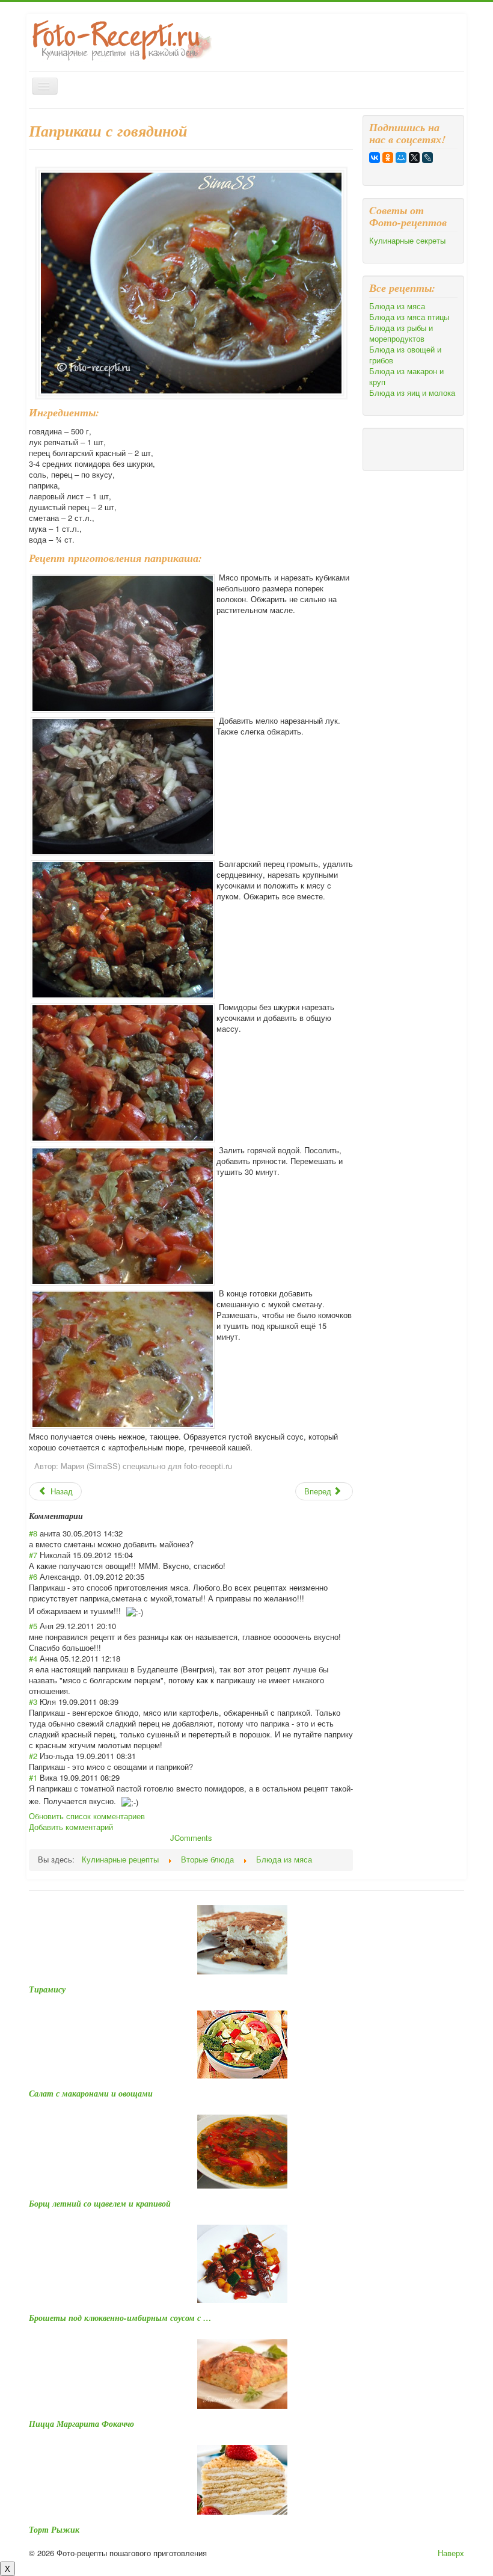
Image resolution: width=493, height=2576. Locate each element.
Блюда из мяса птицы (409, 317)
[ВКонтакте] (375, 158)
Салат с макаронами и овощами (91, 2094)
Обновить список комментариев (87, 1816)
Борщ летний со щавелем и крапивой (100, 2204)
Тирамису (47, 1989)
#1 (33, 1777)
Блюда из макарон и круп (406, 377)
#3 (33, 1702)
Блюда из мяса (397, 306)
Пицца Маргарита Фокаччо (81, 2424)
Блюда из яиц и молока (412, 393)
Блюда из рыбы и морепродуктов (401, 333)
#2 (33, 1756)
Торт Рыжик (54, 2530)
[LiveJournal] (427, 158)
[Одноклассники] (388, 158)
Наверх (451, 2553)
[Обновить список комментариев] (87, 1516)
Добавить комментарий (71, 1827)
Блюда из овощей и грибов (405, 355)
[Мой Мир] (401, 158)
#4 (33, 1658)
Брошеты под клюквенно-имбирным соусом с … (120, 2318)
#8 (33, 1533)
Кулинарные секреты (407, 241)
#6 (33, 1576)
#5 (33, 1626)
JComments (191, 1838)
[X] (414, 158)
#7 (33, 1555)
